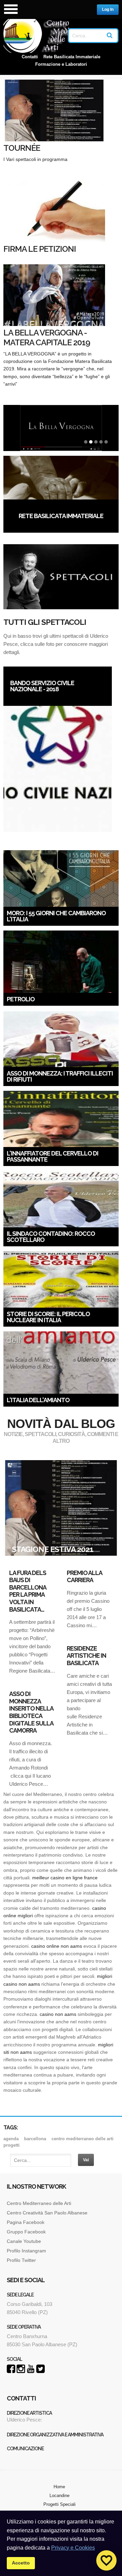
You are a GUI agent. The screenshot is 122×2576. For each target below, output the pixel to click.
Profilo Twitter (21, 2260)
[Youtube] (31, 2371)
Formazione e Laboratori (61, 64)
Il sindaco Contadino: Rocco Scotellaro (51, 1237)
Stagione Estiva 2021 (53, 1549)
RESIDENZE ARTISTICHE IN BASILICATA (86, 1656)
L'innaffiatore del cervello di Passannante (53, 1156)
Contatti (30, 57)
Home (59, 2487)
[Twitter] (40, 2371)
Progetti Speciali (59, 2504)
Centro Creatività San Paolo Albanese (47, 2213)
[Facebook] (11, 2371)
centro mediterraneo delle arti (83, 2139)
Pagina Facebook (26, 2222)
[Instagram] (21, 2371)
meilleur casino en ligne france (65, 1878)
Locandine (59, 2496)
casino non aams (58, 2014)
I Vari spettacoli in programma (41, 159)
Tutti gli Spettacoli (45, 622)
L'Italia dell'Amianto (38, 1400)
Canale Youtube (25, 2241)
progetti (12, 2145)
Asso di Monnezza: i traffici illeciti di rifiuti (60, 1076)
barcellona (35, 2139)
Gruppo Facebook (26, 2232)
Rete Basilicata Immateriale (72, 57)
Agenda (11, 2139)
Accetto (21, 2563)
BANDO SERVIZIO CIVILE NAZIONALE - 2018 (42, 686)
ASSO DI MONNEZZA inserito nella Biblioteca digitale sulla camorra (31, 1712)
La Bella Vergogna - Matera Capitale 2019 (47, 338)
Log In (108, 9)
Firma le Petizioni (40, 249)
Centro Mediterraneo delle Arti (39, 2203)
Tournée (22, 148)
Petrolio (21, 999)
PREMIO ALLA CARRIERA (84, 1577)
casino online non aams (57, 1946)
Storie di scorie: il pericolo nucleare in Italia (48, 1317)
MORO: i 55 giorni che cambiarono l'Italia (56, 916)
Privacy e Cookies (73, 2548)
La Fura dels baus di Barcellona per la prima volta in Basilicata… (28, 1591)
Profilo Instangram (26, 2251)
